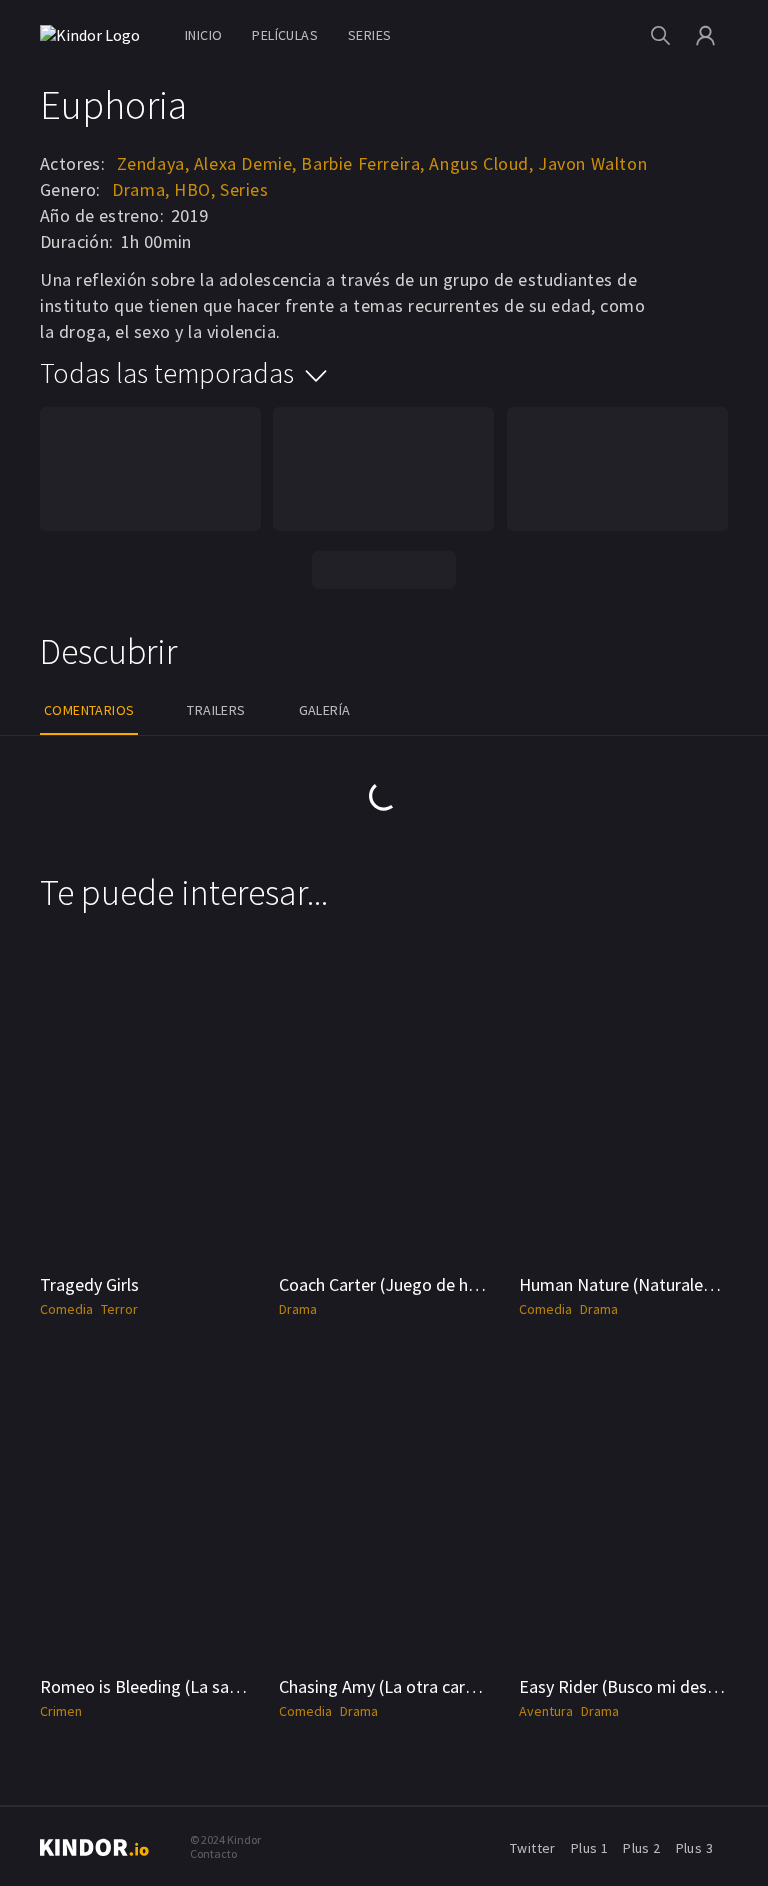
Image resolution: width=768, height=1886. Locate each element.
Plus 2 (641, 1848)
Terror (119, 1309)
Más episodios (384, 570)
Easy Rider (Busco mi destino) (631, 1686)
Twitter (533, 1848)
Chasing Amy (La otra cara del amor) (415, 1686)
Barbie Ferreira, (363, 163)
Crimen (61, 1711)
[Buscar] (660, 35)
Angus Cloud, (481, 163)
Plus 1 (589, 1848)
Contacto (213, 1853)
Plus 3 (694, 1848)
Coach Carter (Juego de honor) (394, 1284)
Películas (285, 35)
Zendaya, (153, 163)
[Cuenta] (705, 35)
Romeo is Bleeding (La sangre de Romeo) (195, 1686)
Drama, (141, 189)
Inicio (203, 35)
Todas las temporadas (167, 373)
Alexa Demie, (245, 163)
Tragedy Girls (89, 1284)
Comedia (66, 1309)
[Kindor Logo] (95, 35)
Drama (298, 1309)
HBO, (194, 189)
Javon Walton (592, 163)
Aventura (546, 1711)
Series (369, 35)
